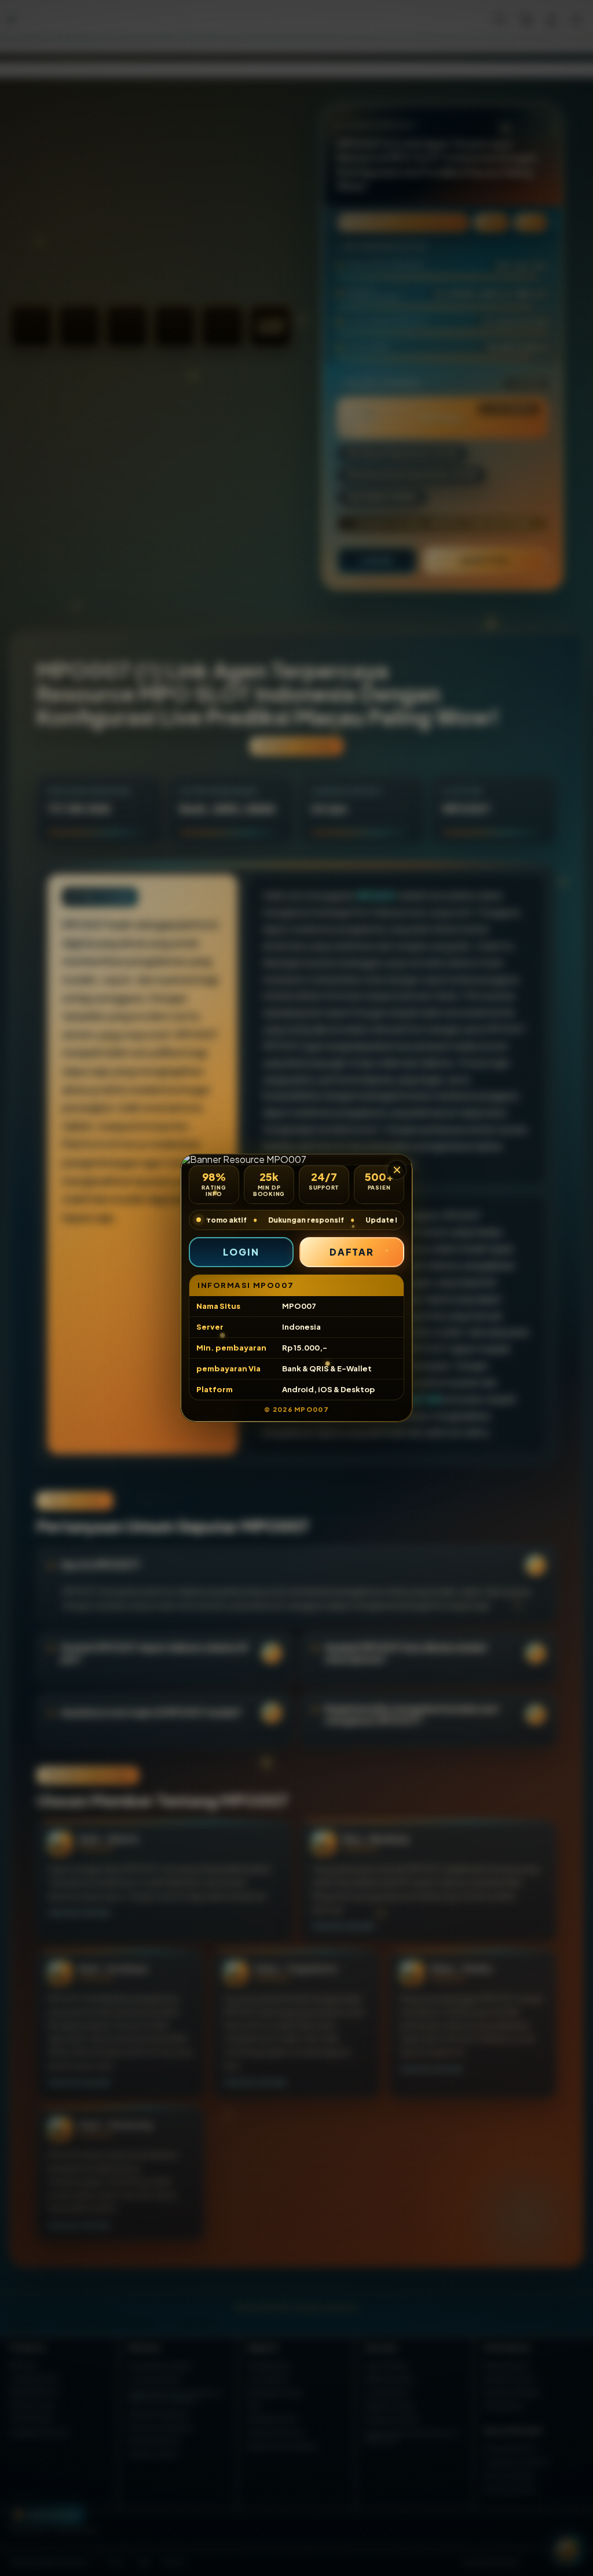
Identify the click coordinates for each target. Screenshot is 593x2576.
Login (241, 1252)
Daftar (352, 1252)
